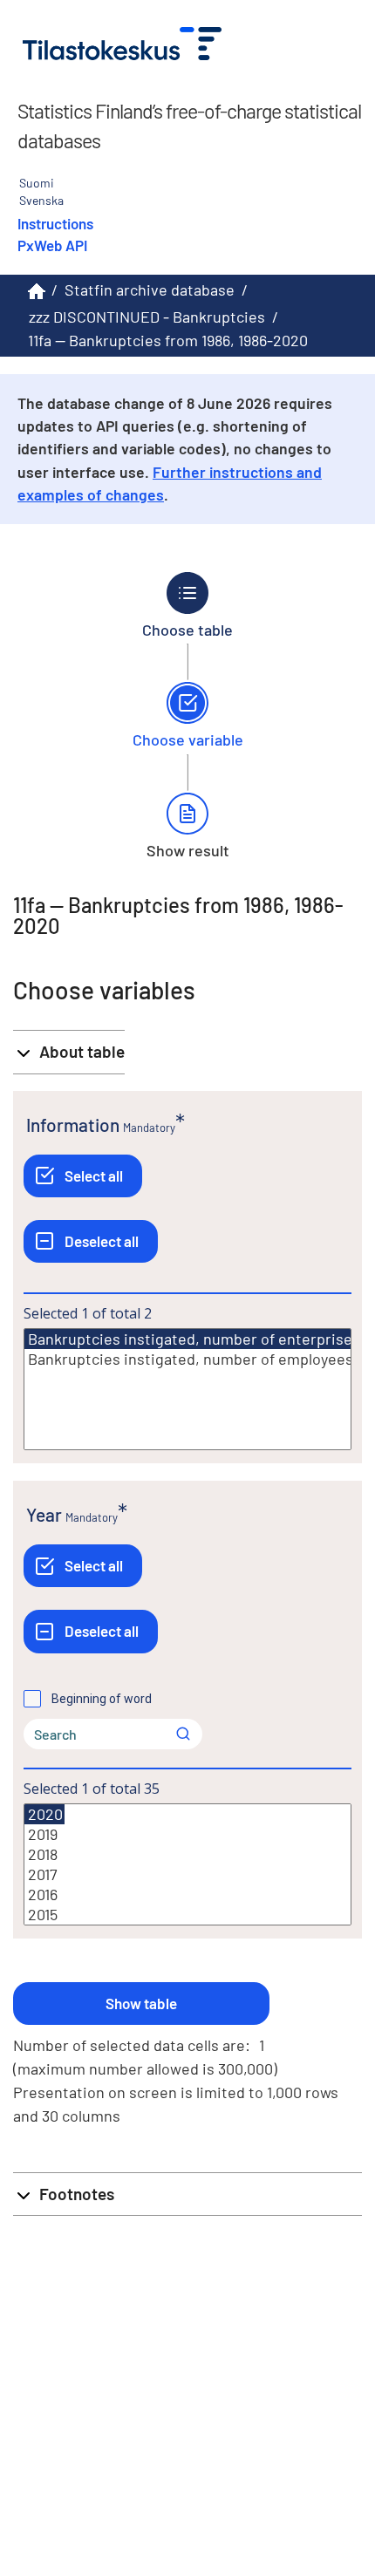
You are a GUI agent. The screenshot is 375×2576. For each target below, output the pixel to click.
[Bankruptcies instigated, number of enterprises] (193, 1339)
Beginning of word (102, 1699)
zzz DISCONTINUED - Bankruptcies (147, 317)
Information (73, 1124)
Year (44, 1514)
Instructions (55, 223)
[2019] (187, 1834)
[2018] (187, 1854)
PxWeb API (52, 245)
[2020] (44, 1814)
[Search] (183, 1734)
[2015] (187, 1915)
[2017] (187, 1874)
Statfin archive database (150, 290)
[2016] (187, 1895)
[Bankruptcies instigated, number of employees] (187, 1359)
